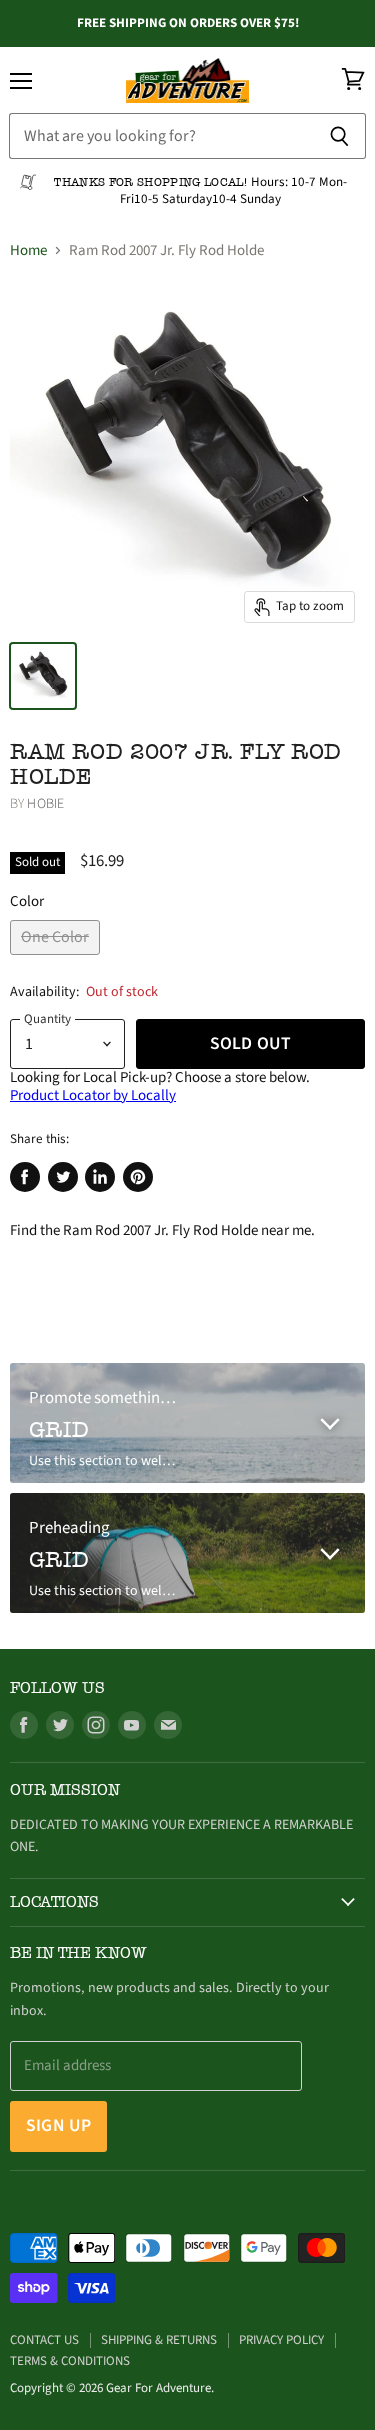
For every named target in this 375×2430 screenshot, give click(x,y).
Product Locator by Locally (93, 1095)
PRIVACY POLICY (281, 2340)
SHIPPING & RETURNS (159, 2340)
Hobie (45, 804)
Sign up (58, 2125)
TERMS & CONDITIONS (70, 2361)
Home (28, 250)
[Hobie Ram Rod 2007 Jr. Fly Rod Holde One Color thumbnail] (43, 676)
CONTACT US (44, 2340)
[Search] (339, 136)
